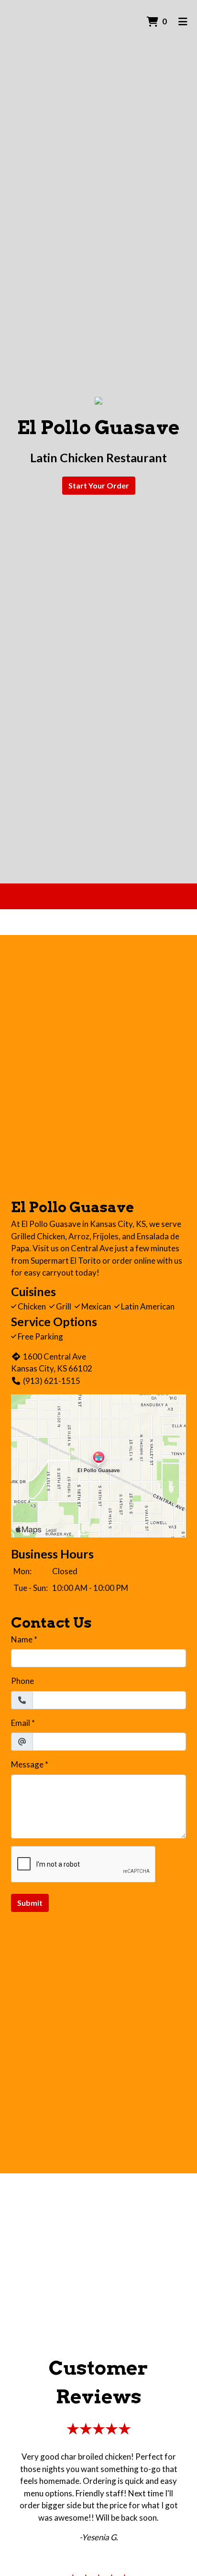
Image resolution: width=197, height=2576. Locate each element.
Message (27, 1764)
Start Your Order (99, 485)
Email (21, 1723)
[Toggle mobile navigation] (183, 21)
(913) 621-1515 (52, 1381)
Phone (22, 1681)
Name (22, 1639)
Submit (30, 1903)
